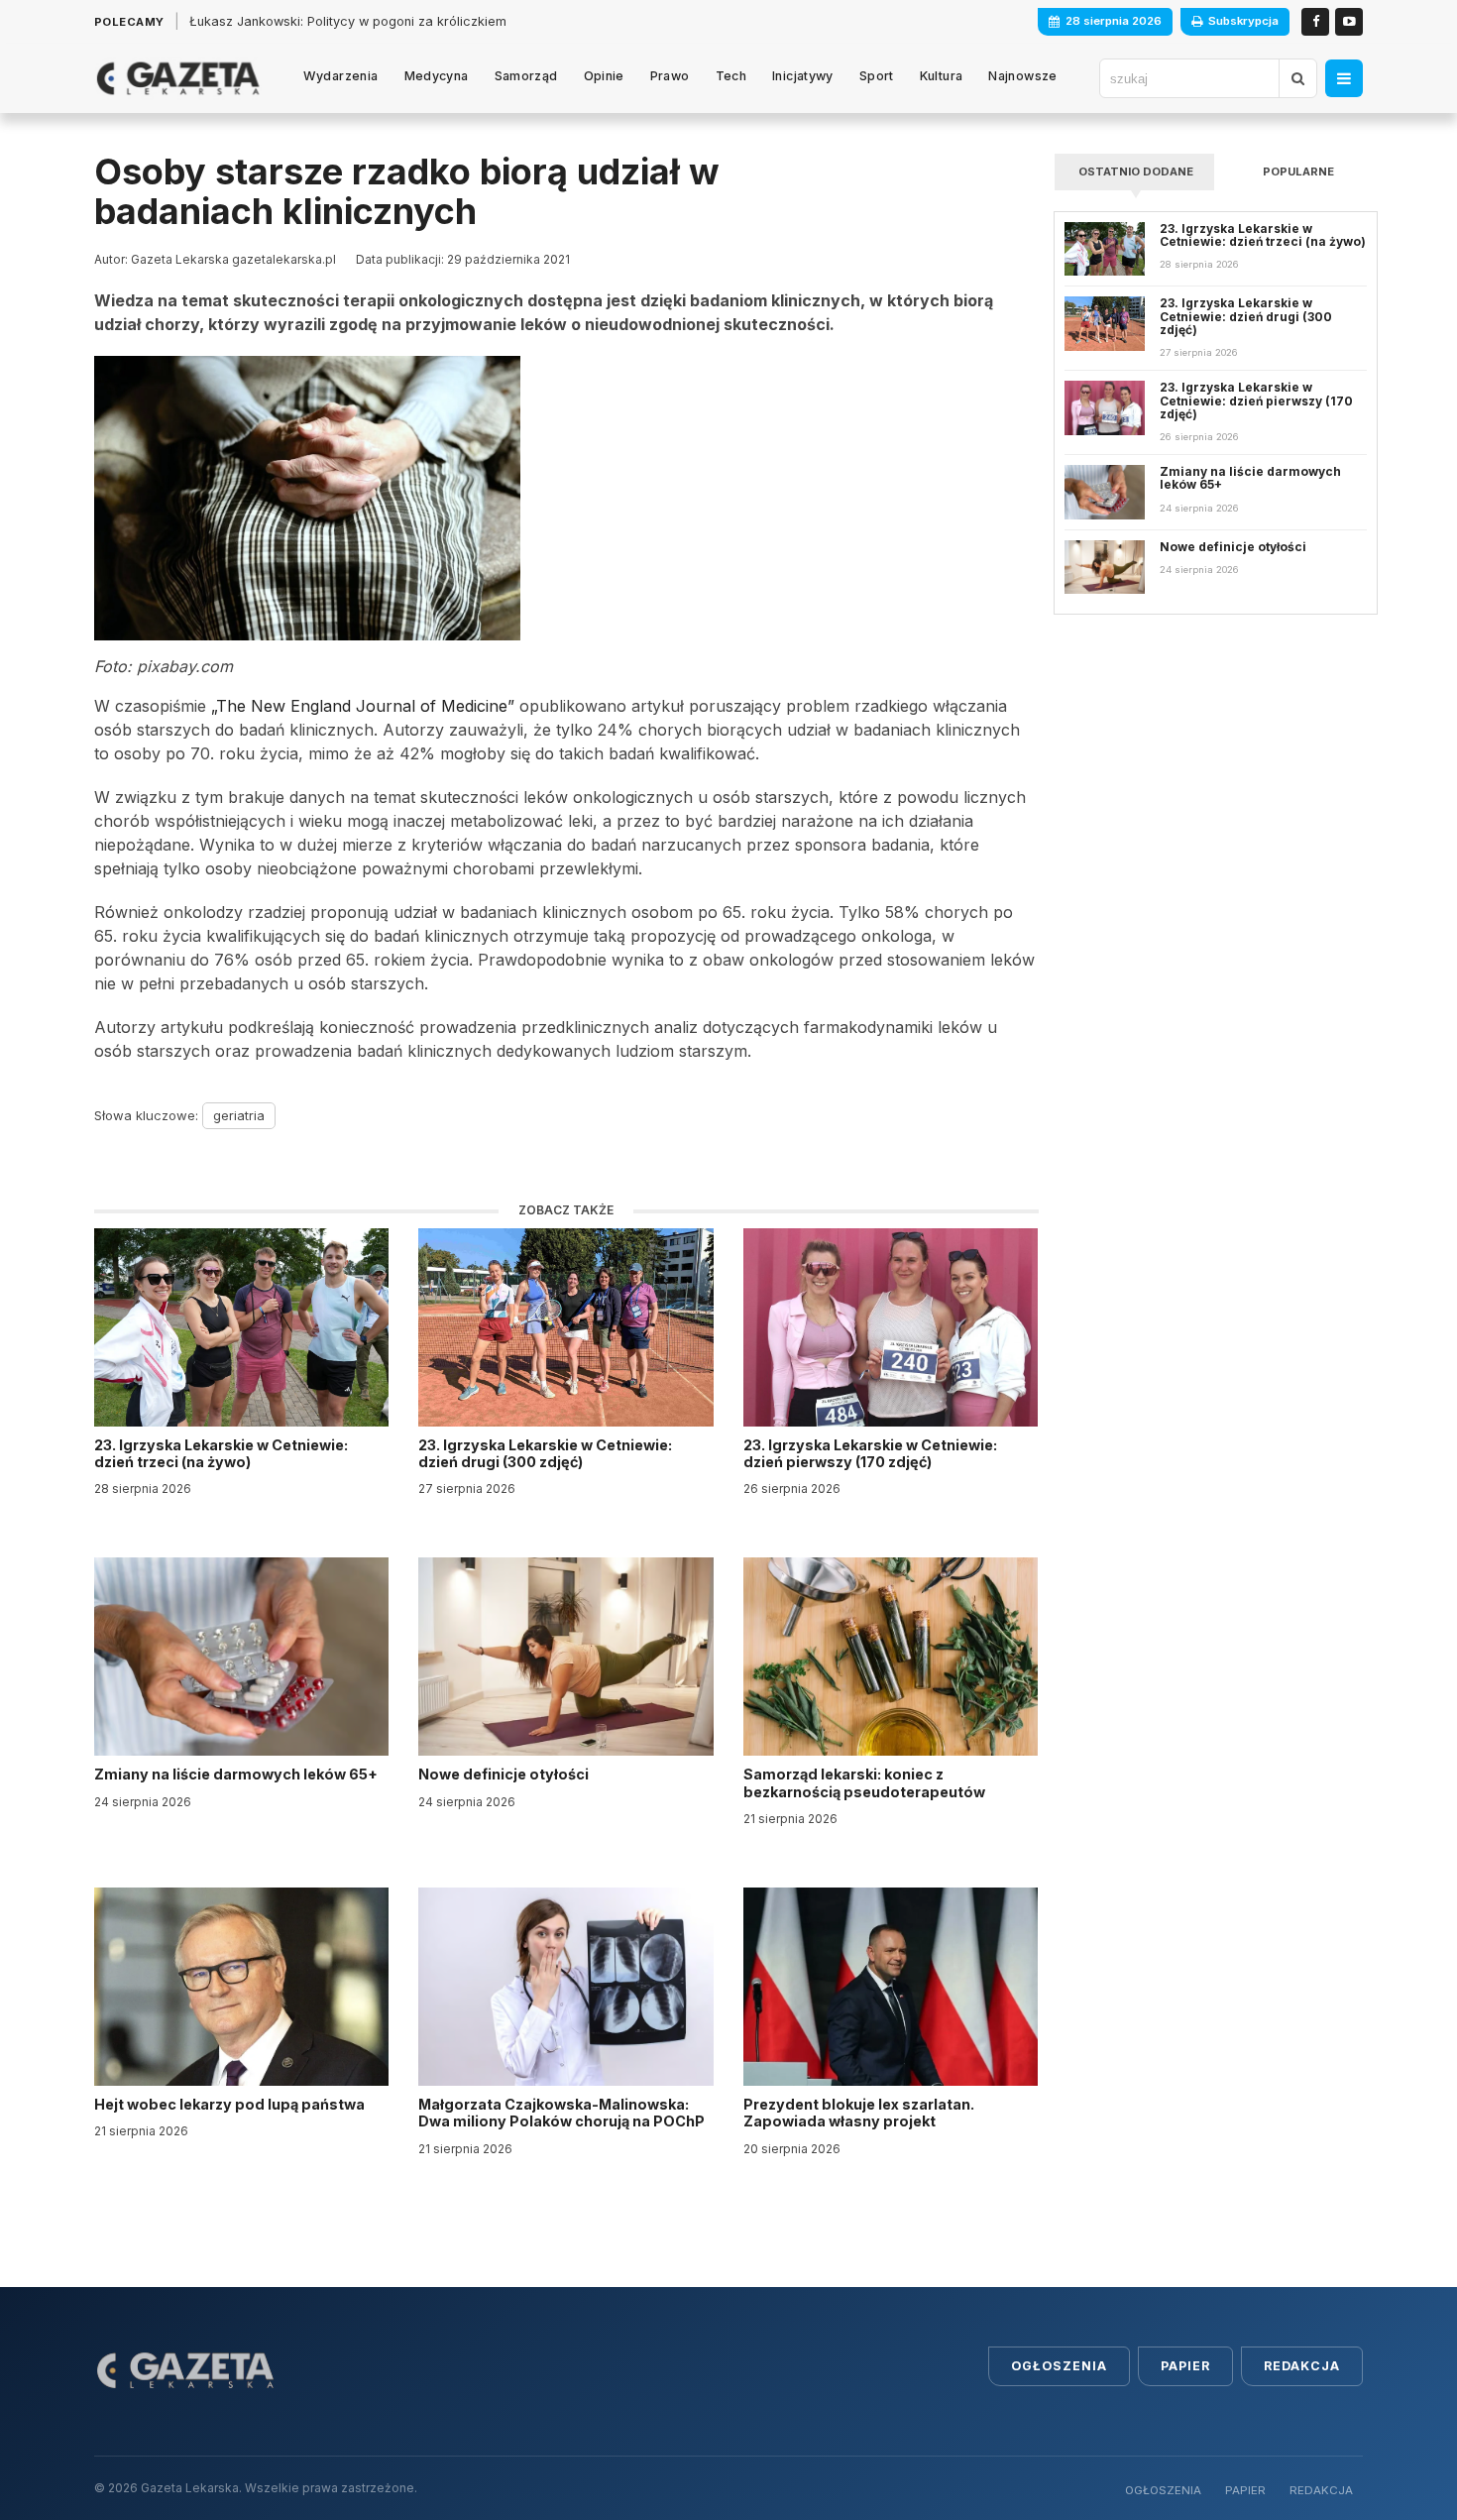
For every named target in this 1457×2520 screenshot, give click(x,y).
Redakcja (1302, 2366)
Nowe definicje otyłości (505, 1774)
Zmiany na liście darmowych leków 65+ (237, 1774)
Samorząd (526, 76)
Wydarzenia (341, 76)
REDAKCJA (1321, 2490)
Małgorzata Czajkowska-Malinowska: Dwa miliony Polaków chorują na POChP (561, 2113)
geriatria (239, 1115)
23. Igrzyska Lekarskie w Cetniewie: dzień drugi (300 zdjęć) (545, 1453)
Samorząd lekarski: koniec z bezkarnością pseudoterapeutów (866, 1782)
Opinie (604, 76)
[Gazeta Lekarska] (178, 78)
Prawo (670, 76)
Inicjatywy (803, 76)
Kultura (942, 76)
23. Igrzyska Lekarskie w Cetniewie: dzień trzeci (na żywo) (221, 1453)
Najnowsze (1022, 76)
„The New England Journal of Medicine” (363, 706)
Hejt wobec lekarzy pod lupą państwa (231, 2104)
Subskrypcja (1243, 21)
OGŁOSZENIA (1163, 2490)
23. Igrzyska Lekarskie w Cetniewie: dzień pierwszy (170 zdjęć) (870, 1453)
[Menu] (1344, 78)
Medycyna (437, 76)
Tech (731, 76)
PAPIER (1245, 2490)
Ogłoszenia (1059, 2366)
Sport (877, 76)
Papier (1185, 2366)
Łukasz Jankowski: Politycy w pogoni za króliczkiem (348, 21)
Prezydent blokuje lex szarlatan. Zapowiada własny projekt (859, 2113)
